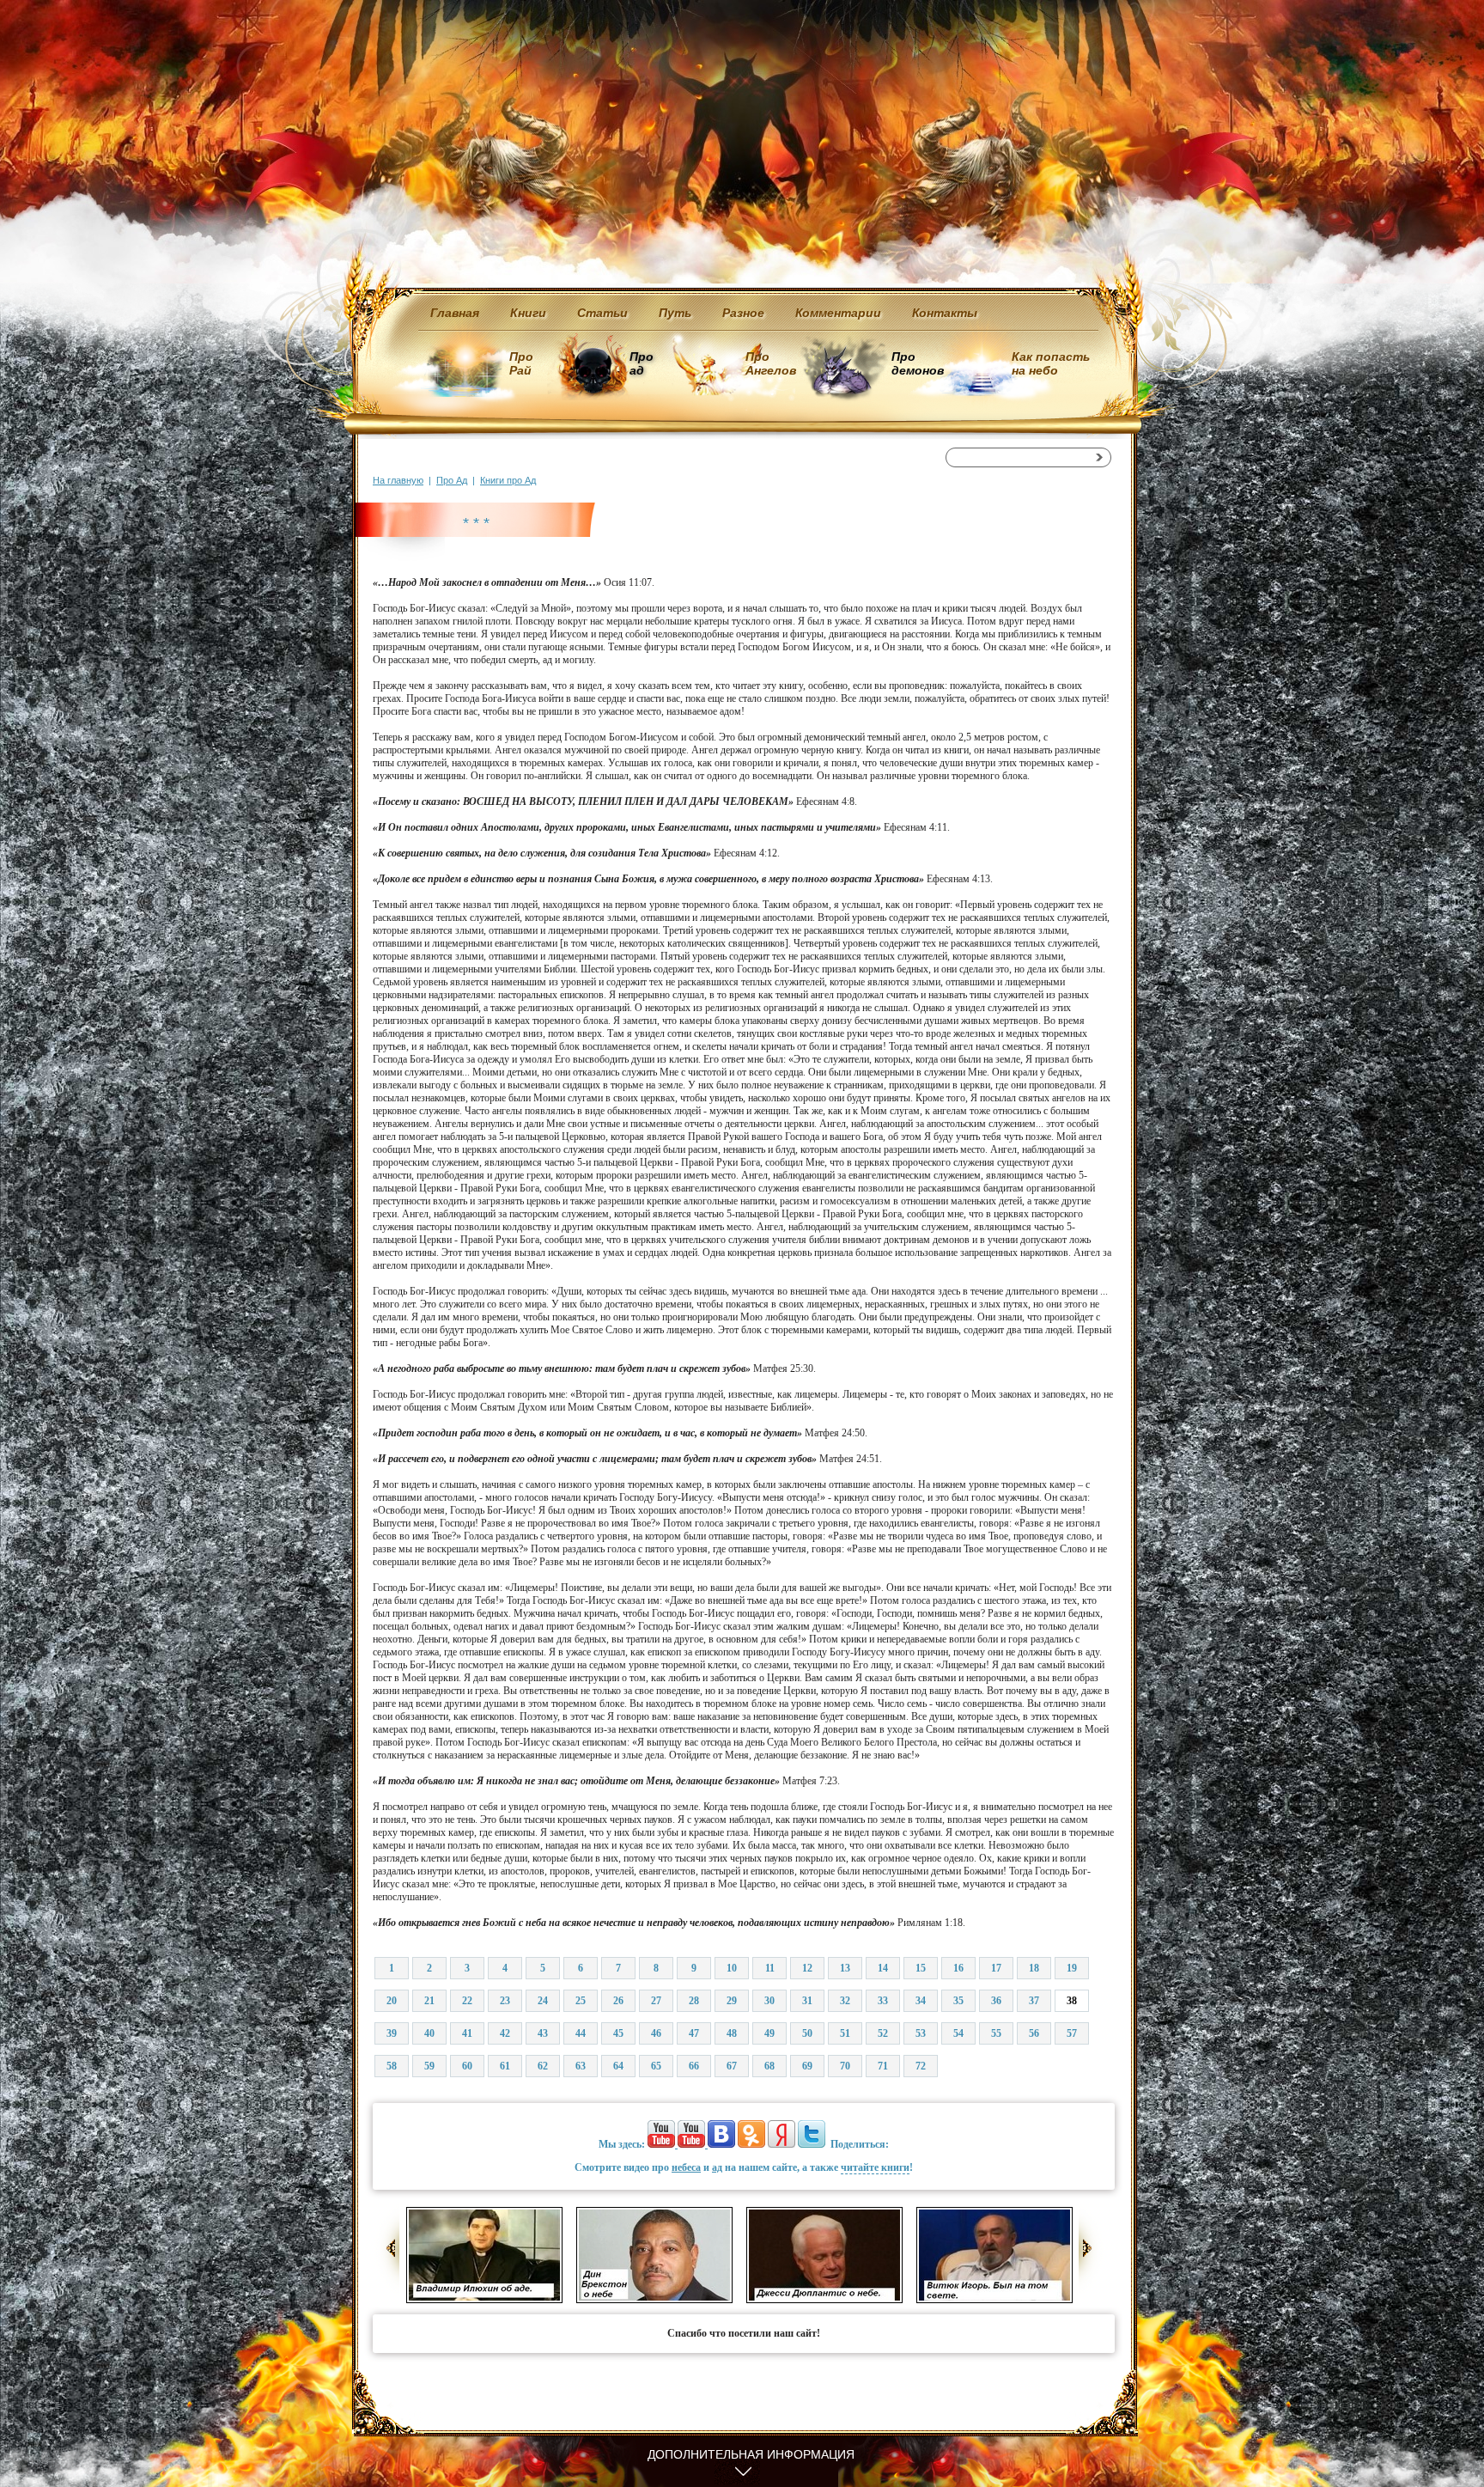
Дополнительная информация (751, 2454)
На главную (398, 480)
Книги (528, 313)
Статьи (602, 313)
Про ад (640, 363)
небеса (686, 2167)
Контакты (945, 313)
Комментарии (838, 313)
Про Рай (521, 363)
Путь (675, 313)
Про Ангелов (771, 363)
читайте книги (875, 2167)
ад (717, 2167)
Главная (455, 313)
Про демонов (917, 363)
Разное (743, 313)
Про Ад (452, 480)
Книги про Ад (508, 480)
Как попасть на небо (1051, 363)
